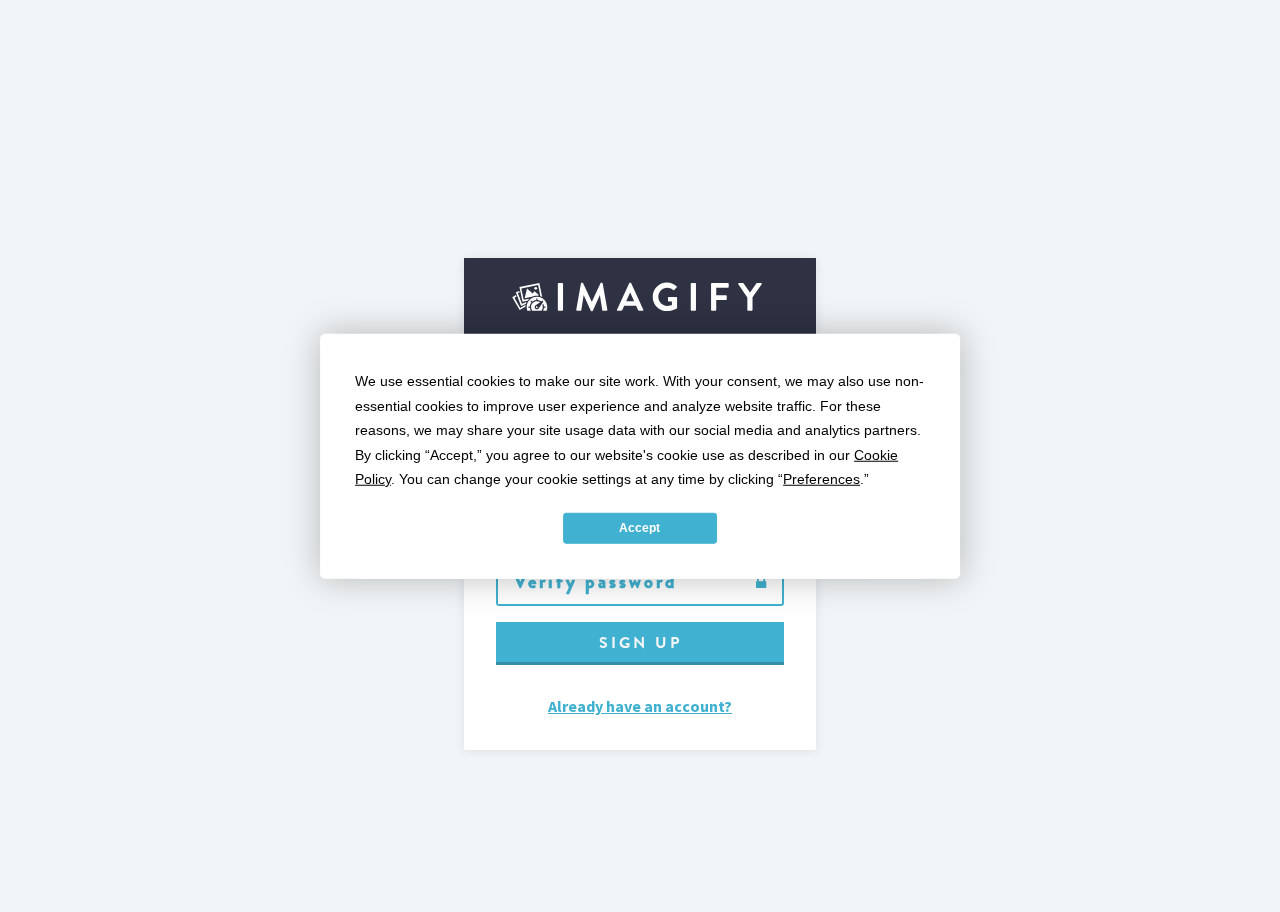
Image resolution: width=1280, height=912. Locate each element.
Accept (639, 528)
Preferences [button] (821, 479)
